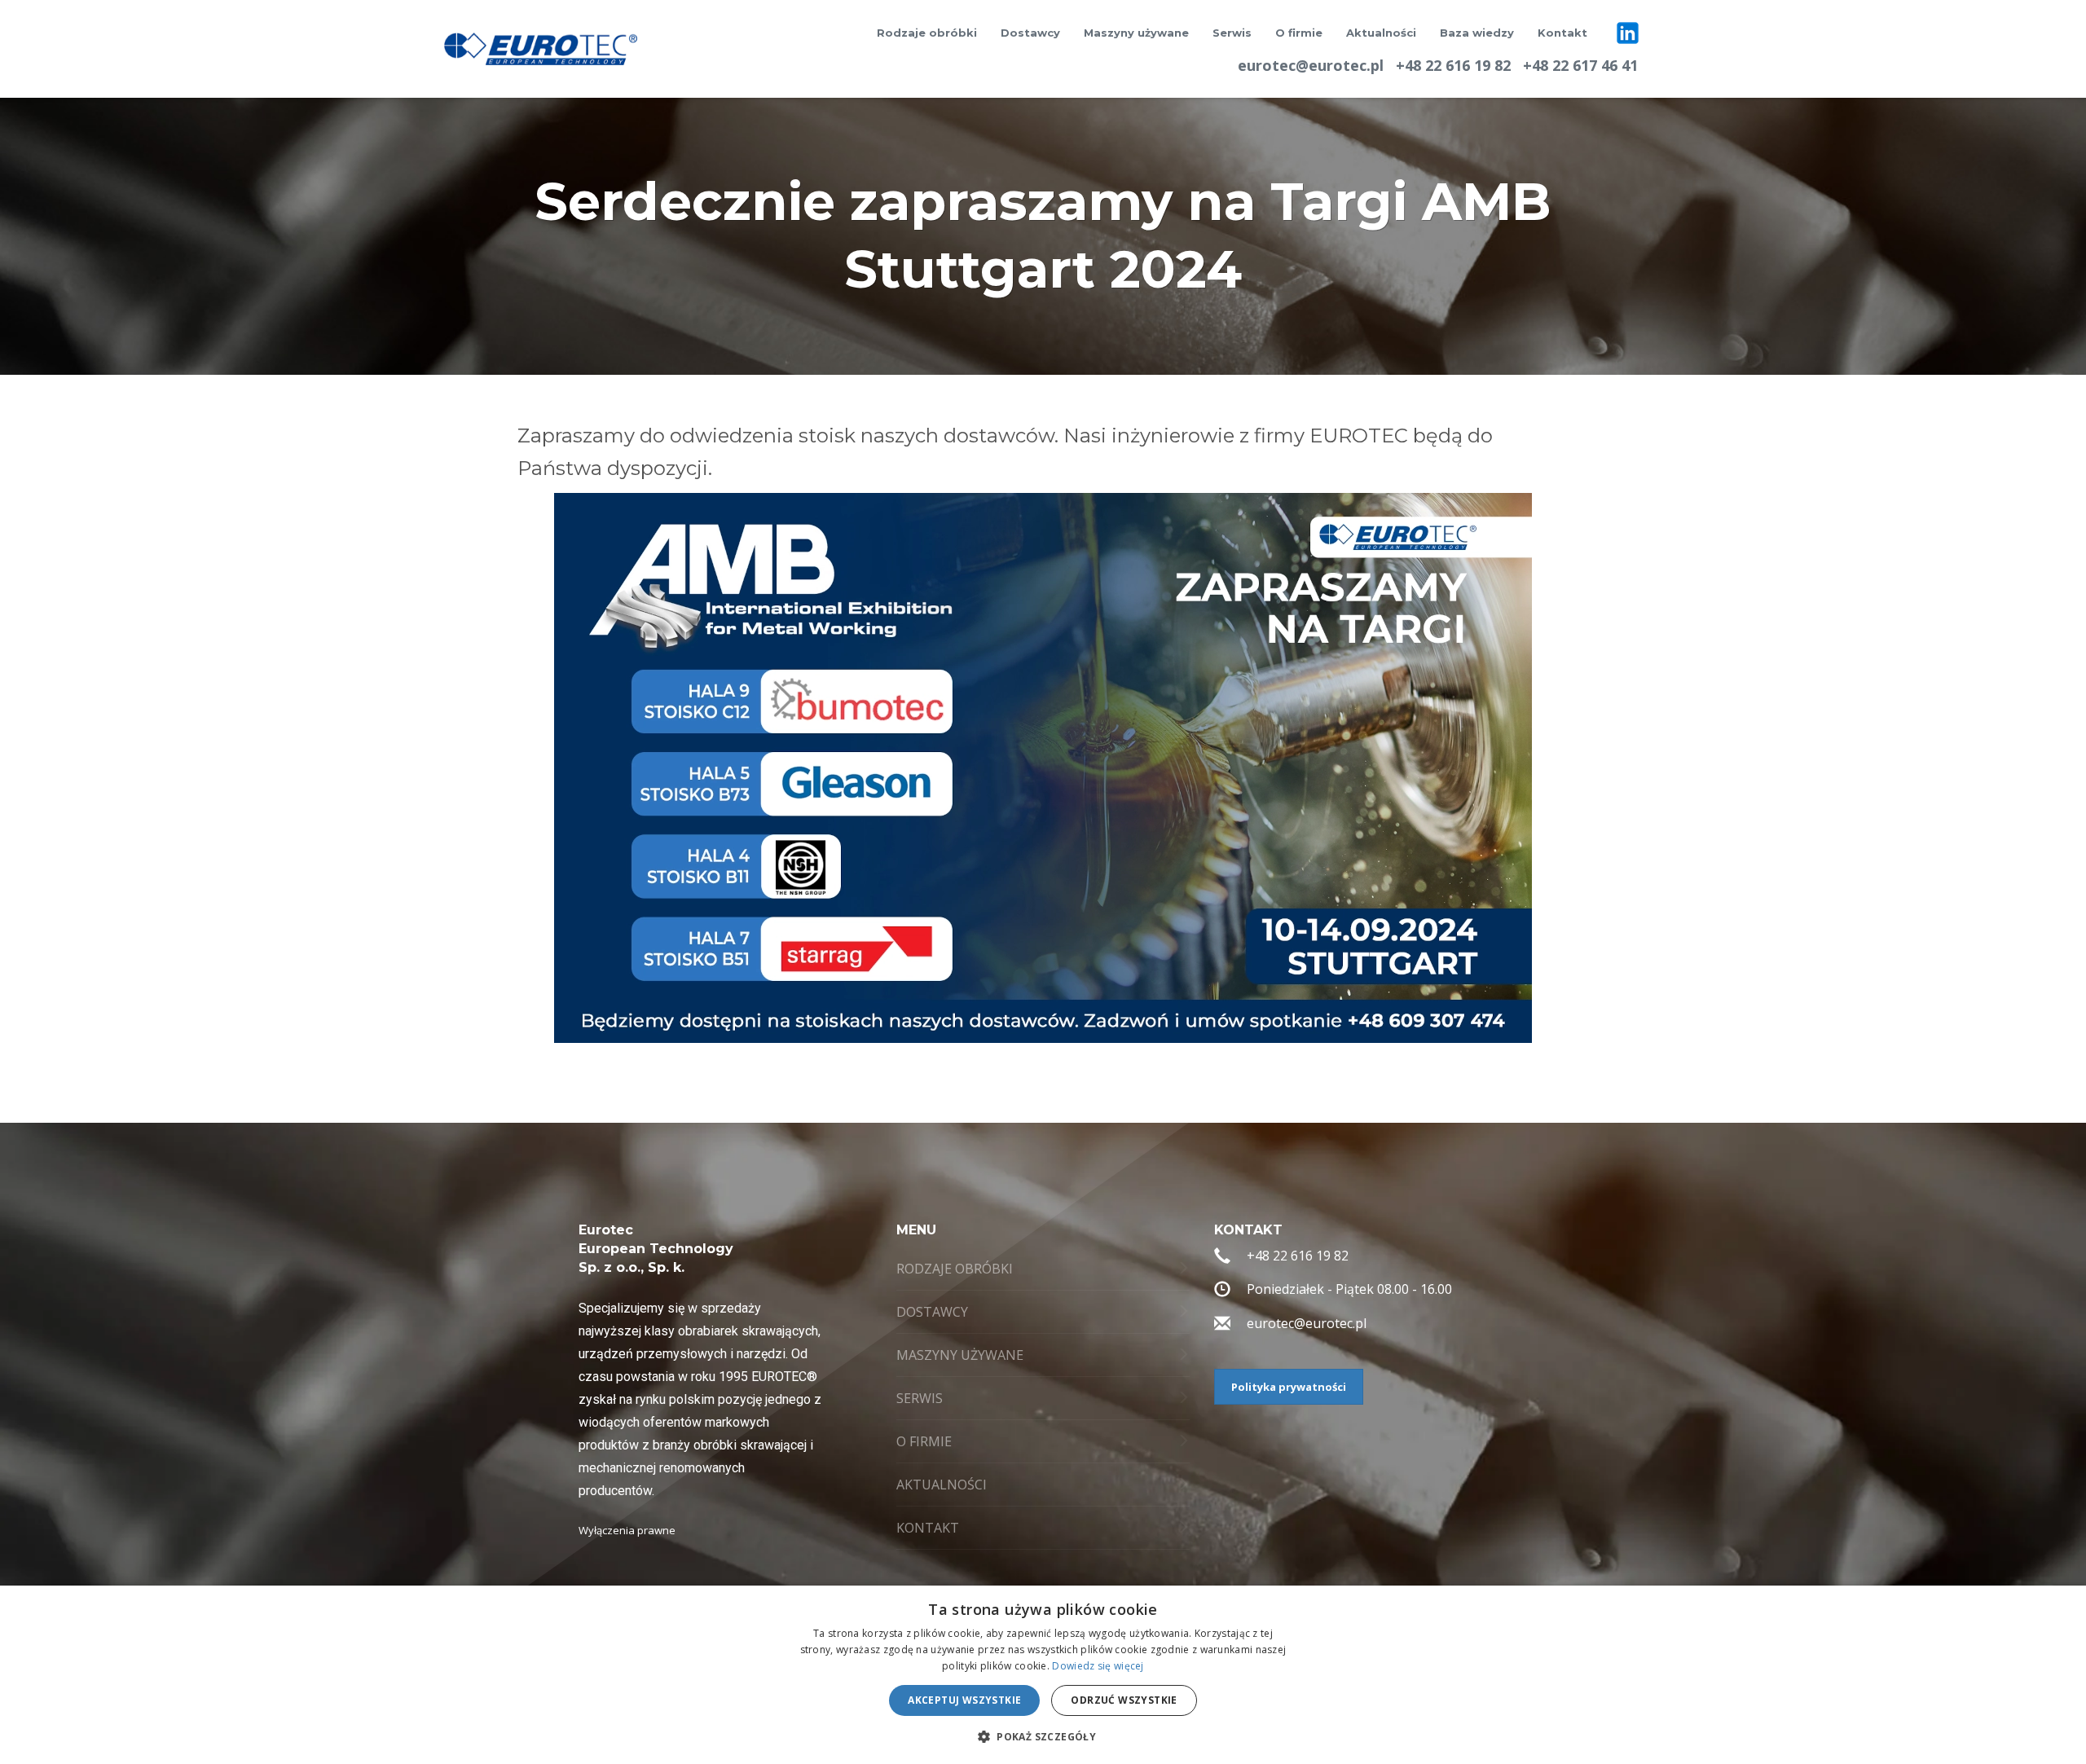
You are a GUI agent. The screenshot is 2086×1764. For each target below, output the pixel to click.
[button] (1043, 1736)
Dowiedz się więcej (1098, 1666)
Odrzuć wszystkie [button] (1124, 1700)
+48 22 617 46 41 (1580, 65)
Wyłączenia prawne (627, 1530)
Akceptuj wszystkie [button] (964, 1700)
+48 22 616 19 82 (1453, 65)
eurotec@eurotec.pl (1311, 65)
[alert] (1043, 1675)
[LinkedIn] (1628, 33)
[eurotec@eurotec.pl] (1222, 1326)
